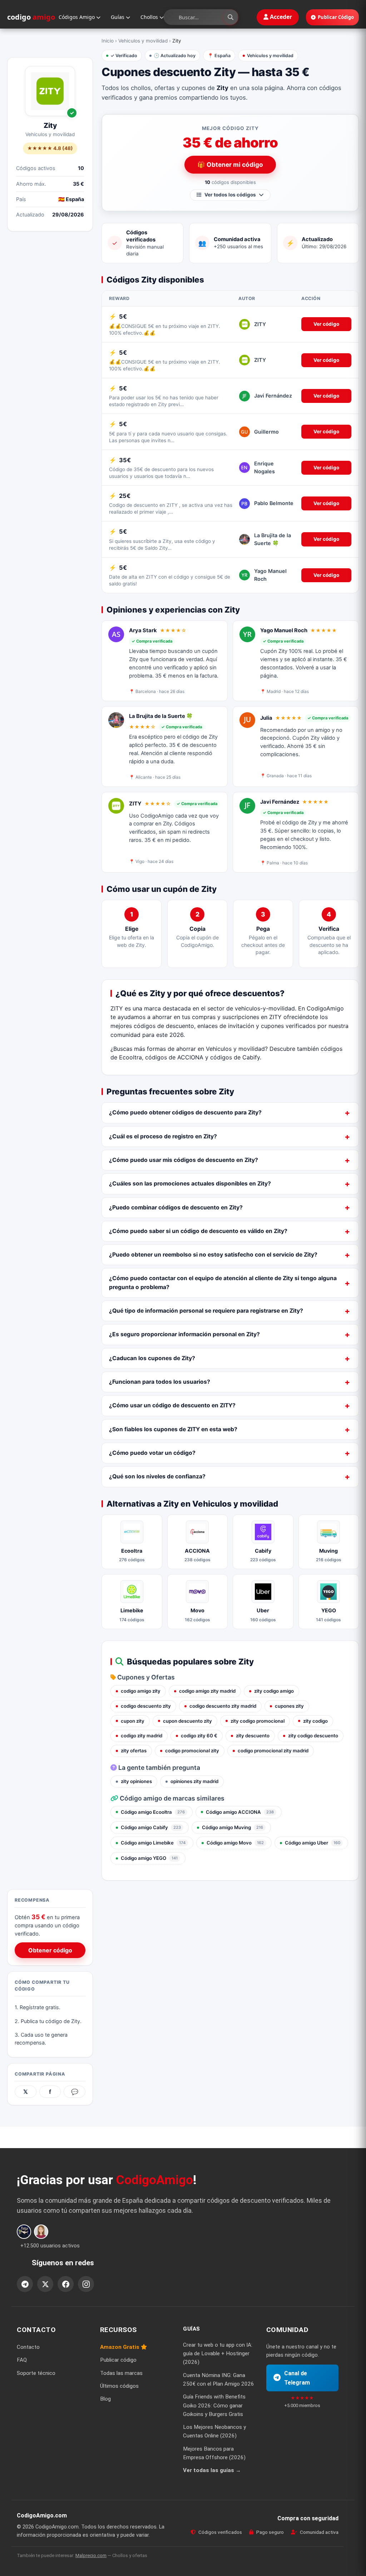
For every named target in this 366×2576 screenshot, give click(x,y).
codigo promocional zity (192, 1751)
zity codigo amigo (274, 1691)
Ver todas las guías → (212, 2470)
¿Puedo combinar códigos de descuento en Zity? (176, 1207)
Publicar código (118, 2360)
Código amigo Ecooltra (153, 1812)
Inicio (108, 41)
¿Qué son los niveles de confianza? (157, 1476)
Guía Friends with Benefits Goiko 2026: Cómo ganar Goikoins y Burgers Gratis (214, 2405)
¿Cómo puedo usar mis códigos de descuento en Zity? (184, 1160)
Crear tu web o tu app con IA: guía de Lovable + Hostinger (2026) (218, 2354)
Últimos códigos (119, 2386)
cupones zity (289, 1706)
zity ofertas (134, 1751)
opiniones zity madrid (194, 1781)
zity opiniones (136, 1781)
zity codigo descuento (313, 1736)
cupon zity (133, 1721)
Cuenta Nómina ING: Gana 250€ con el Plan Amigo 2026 (219, 2380)
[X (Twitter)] (45, 2284)
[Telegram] (25, 2284)
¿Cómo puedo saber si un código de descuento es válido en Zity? (198, 1231)
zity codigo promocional (258, 1721)
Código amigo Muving (233, 1827)
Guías (118, 17)
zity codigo (315, 1721)
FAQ (22, 2360)
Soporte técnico (36, 2373)
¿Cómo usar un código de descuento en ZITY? (172, 1405)
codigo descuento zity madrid (223, 1706)
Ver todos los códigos (230, 195)
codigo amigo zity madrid (207, 1691)
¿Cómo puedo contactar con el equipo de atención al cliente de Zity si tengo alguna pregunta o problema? (223, 1282)
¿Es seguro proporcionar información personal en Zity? (184, 1334)
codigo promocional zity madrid (273, 1751)
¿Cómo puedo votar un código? (152, 1453)
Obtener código (50, 1950)
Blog (105, 2399)
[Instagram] (86, 2284)
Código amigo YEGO (149, 1858)
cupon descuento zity (187, 1721)
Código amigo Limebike (153, 1843)
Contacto (28, 2347)
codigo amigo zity (141, 1691)
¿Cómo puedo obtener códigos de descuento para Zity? (185, 1112)
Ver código (326, 324)
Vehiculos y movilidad (143, 41)
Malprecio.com (91, 2555)
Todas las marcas (121, 2373)
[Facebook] (66, 2284)
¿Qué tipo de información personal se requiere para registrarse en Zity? (206, 1311)
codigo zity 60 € (199, 1736)
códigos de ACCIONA (174, 1057)
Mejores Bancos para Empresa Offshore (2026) (214, 2453)
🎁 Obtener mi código (230, 164)
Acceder (280, 17)
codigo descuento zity (146, 1706)
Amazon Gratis (120, 2347)
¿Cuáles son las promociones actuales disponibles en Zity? (190, 1184)
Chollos (150, 17)
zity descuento (253, 1736)
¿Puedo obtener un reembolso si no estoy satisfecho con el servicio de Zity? (213, 1255)
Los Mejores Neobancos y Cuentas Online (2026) (214, 2431)
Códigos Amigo (77, 17)
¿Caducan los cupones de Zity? (152, 1358)
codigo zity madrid (142, 1736)
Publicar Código (336, 17)
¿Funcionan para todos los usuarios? (160, 1382)
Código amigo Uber (313, 1843)
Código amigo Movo (235, 1843)
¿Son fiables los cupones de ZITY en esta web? (173, 1429)
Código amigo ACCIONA (240, 1812)
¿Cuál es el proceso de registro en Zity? (163, 1136)
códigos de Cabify (235, 1057)
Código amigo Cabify (151, 1827)
